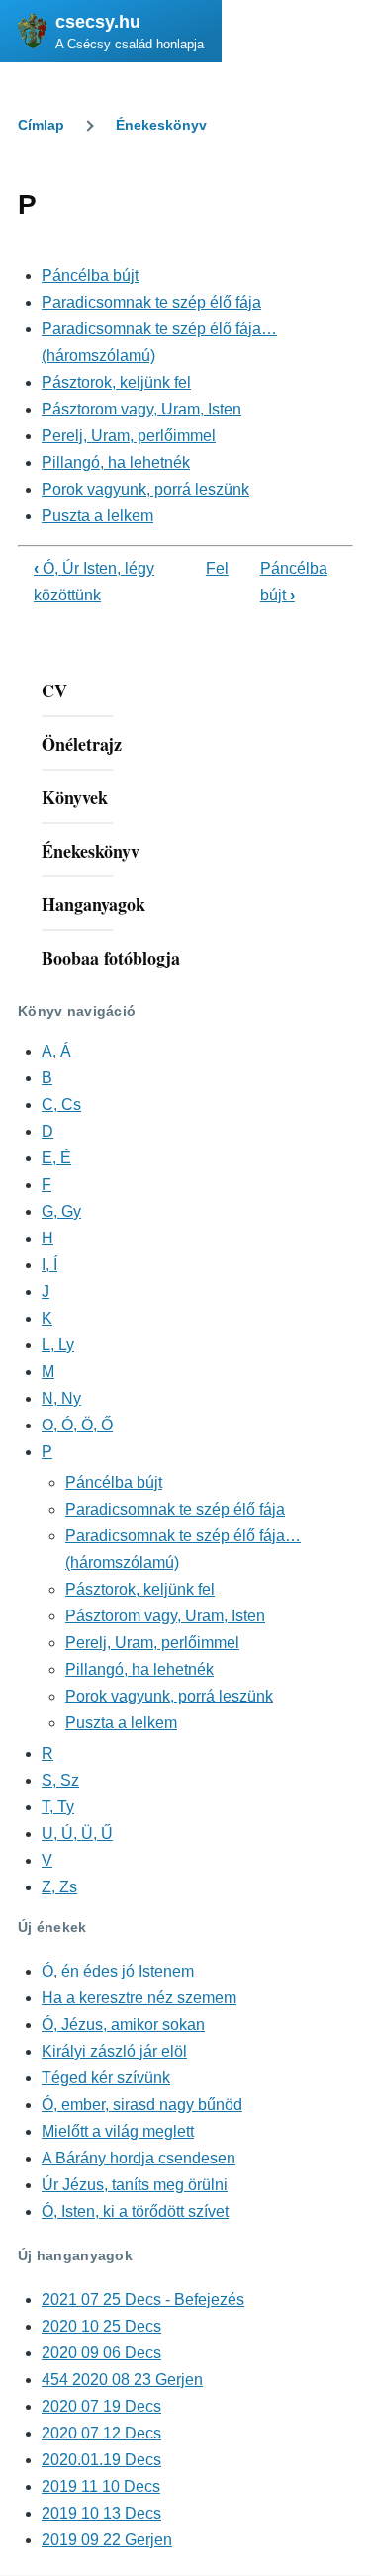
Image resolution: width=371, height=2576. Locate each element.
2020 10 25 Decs (101, 2326)
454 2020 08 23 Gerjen (122, 2380)
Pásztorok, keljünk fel (116, 382)
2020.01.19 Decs (101, 2460)
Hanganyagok (93, 904)
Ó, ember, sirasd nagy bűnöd (142, 2105)
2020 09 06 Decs (101, 2353)
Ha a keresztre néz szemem (139, 1998)
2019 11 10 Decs (101, 2486)
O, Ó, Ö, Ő (77, 1425)
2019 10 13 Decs (101, 2513)
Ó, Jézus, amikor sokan (123, 2024)
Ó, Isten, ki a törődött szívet (135, 2211)
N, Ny (61, 1398)
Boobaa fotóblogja (111, 958)
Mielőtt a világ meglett (118, 2131)
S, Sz (60, 1780)
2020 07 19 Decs (101, 2406)
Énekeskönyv (161, 125)
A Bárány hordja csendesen (139, 2158)
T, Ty (58, 1807)
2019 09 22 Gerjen (107, 2540)
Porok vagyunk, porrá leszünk (145, 489)
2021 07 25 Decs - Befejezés (143, 2300)
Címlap (41, 125)
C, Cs (61, 1104)
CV (54, 690)
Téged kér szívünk (106, 2078)
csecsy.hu (98, 22)
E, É (56, 1158)
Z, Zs (59, 1887)
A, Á (56, 1051)
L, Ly (58, 1345)
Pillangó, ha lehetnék (116, 462)
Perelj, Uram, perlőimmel (129, 436)
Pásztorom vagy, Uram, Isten (141, 409)
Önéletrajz (82, 744)
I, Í (49, 1265)
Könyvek (75, 797)
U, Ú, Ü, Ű (77, 1834)
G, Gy (61, 1211)
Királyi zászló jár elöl (114, 2051)
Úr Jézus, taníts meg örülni (135, 2185)
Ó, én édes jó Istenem (118, 1971)
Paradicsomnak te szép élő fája (151, 302)
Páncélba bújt (90, 276)
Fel (217, 568)
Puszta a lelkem (97, 516)
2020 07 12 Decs (101, 2433)
